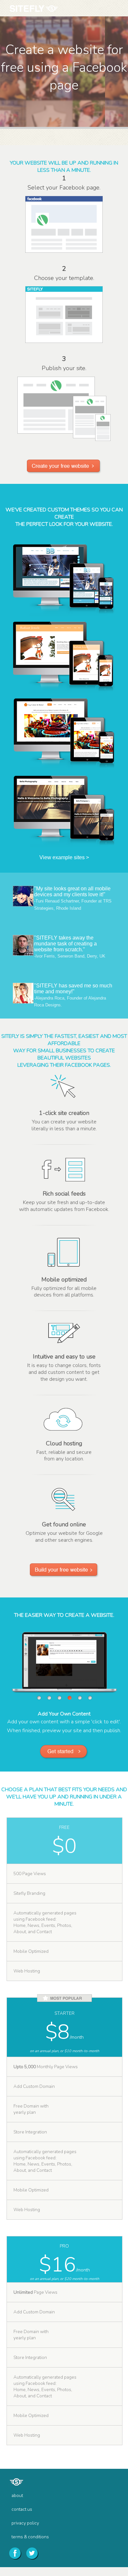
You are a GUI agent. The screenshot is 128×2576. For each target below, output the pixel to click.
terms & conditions (30, 2537)
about (17, 2496)
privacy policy (25, 2523)
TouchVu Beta (43, 10)
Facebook (15, 2553)
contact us (22, 2509)
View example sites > (64, 857)
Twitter (32, 2553)
